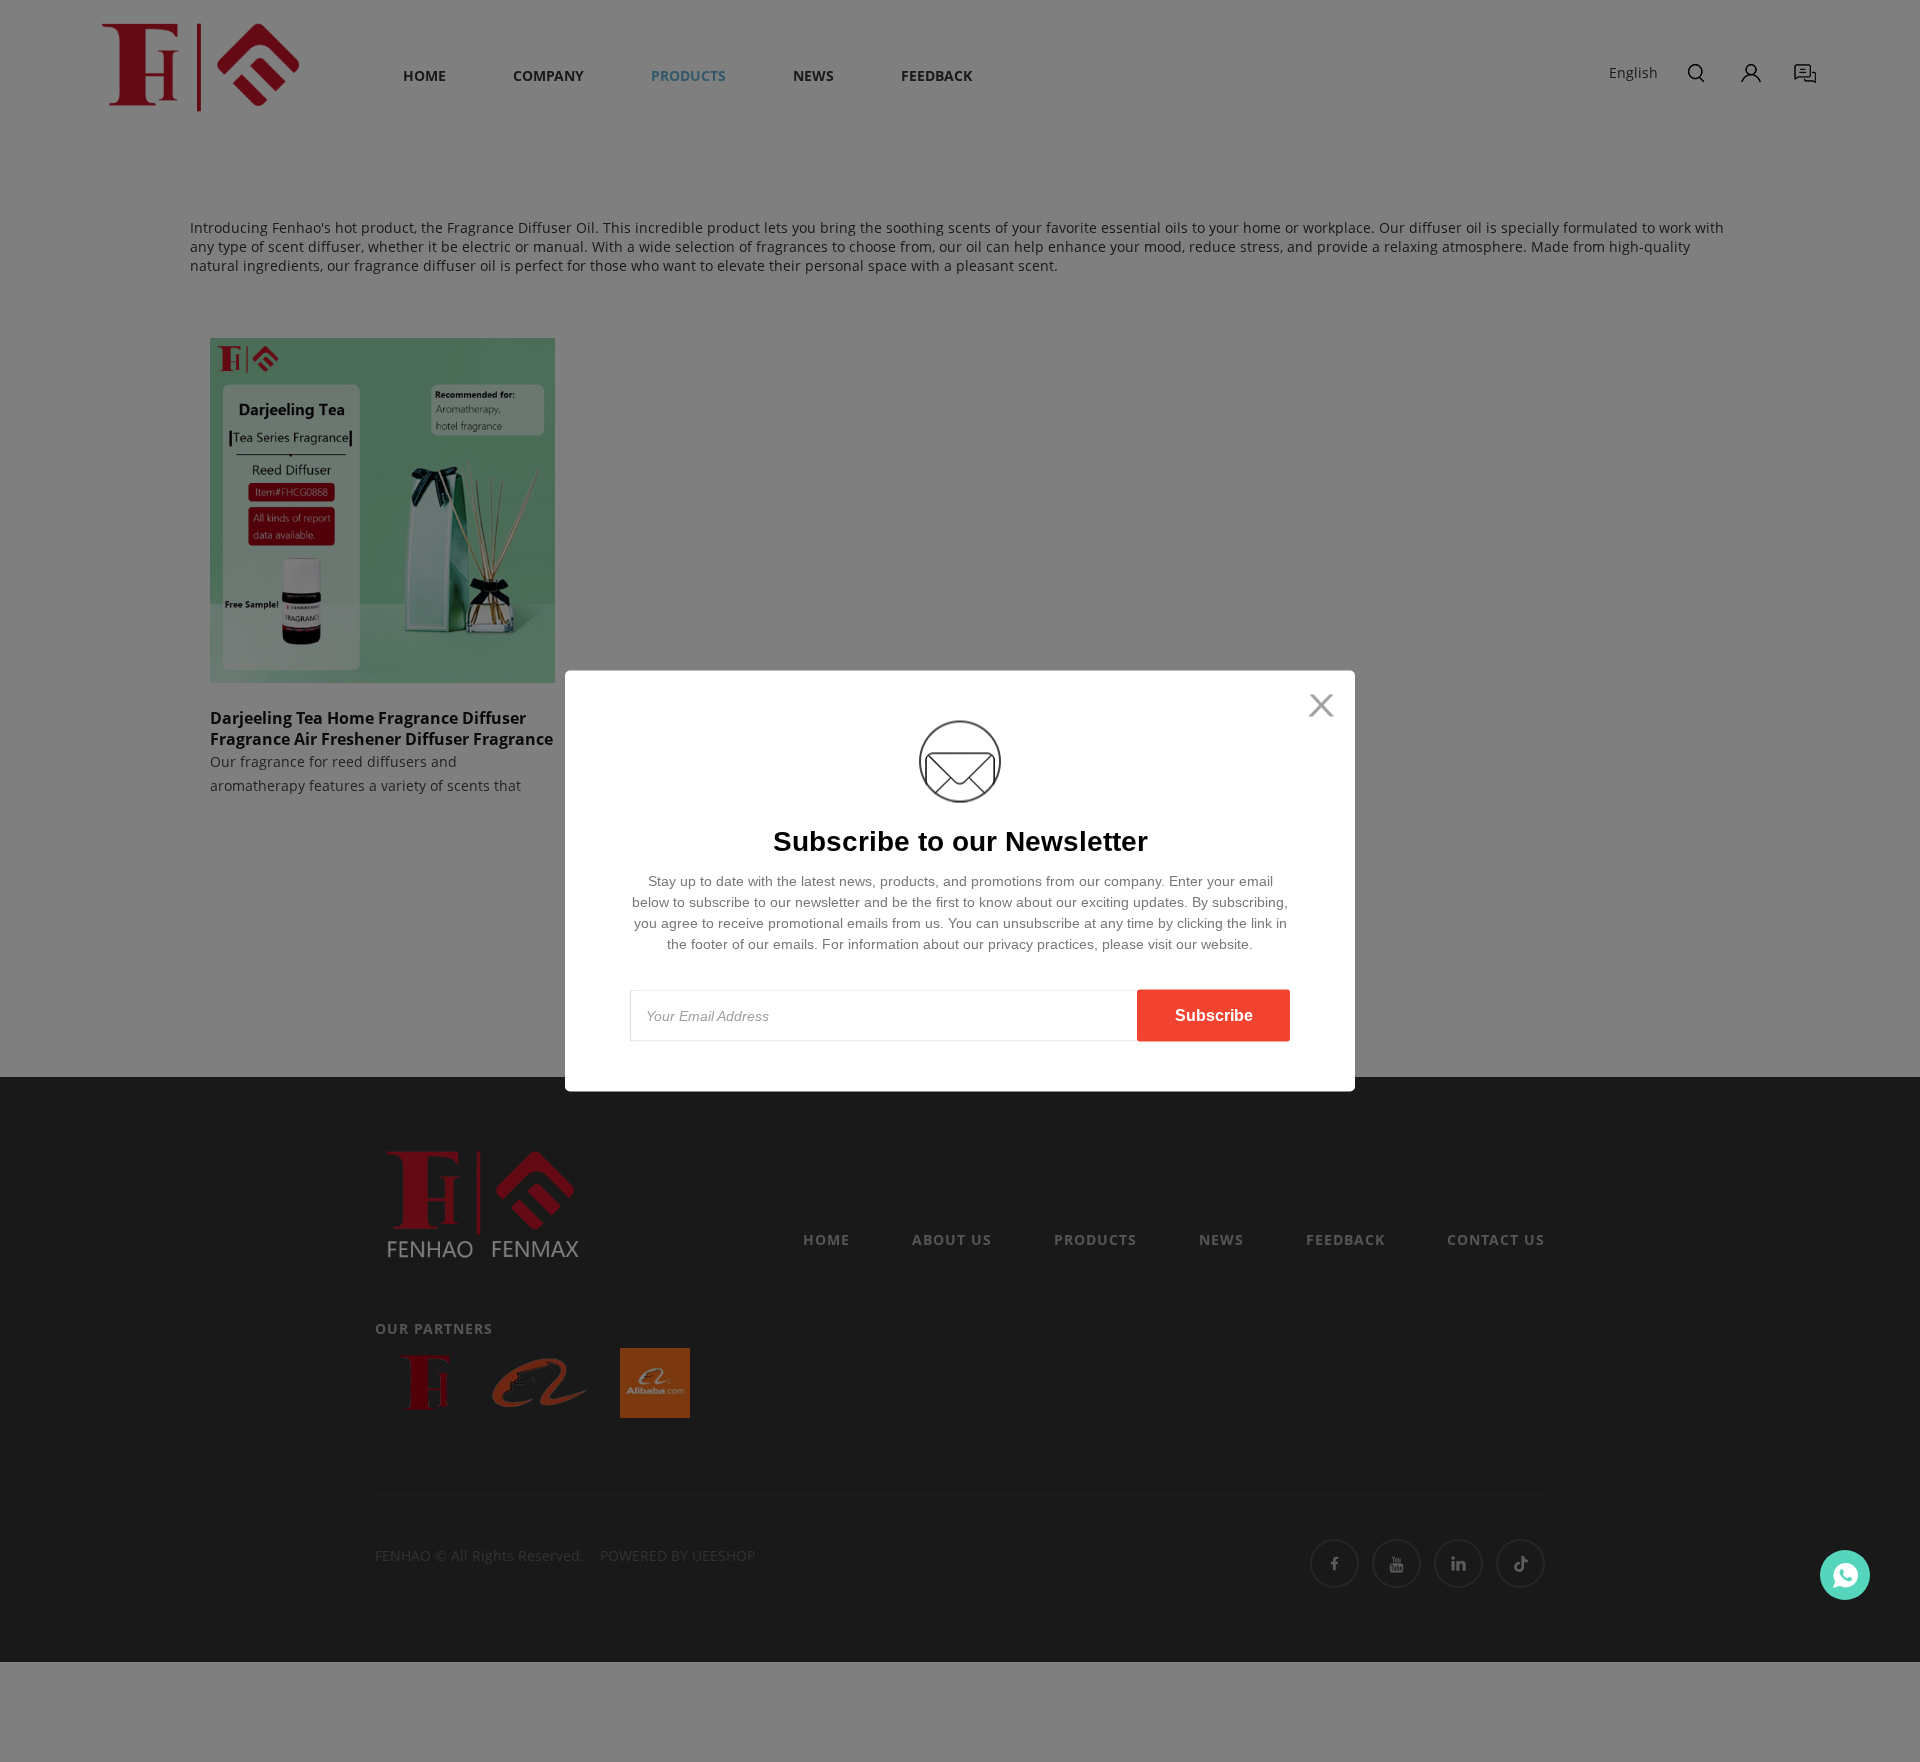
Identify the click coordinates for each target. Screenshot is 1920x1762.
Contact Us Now (1845, 1575)
